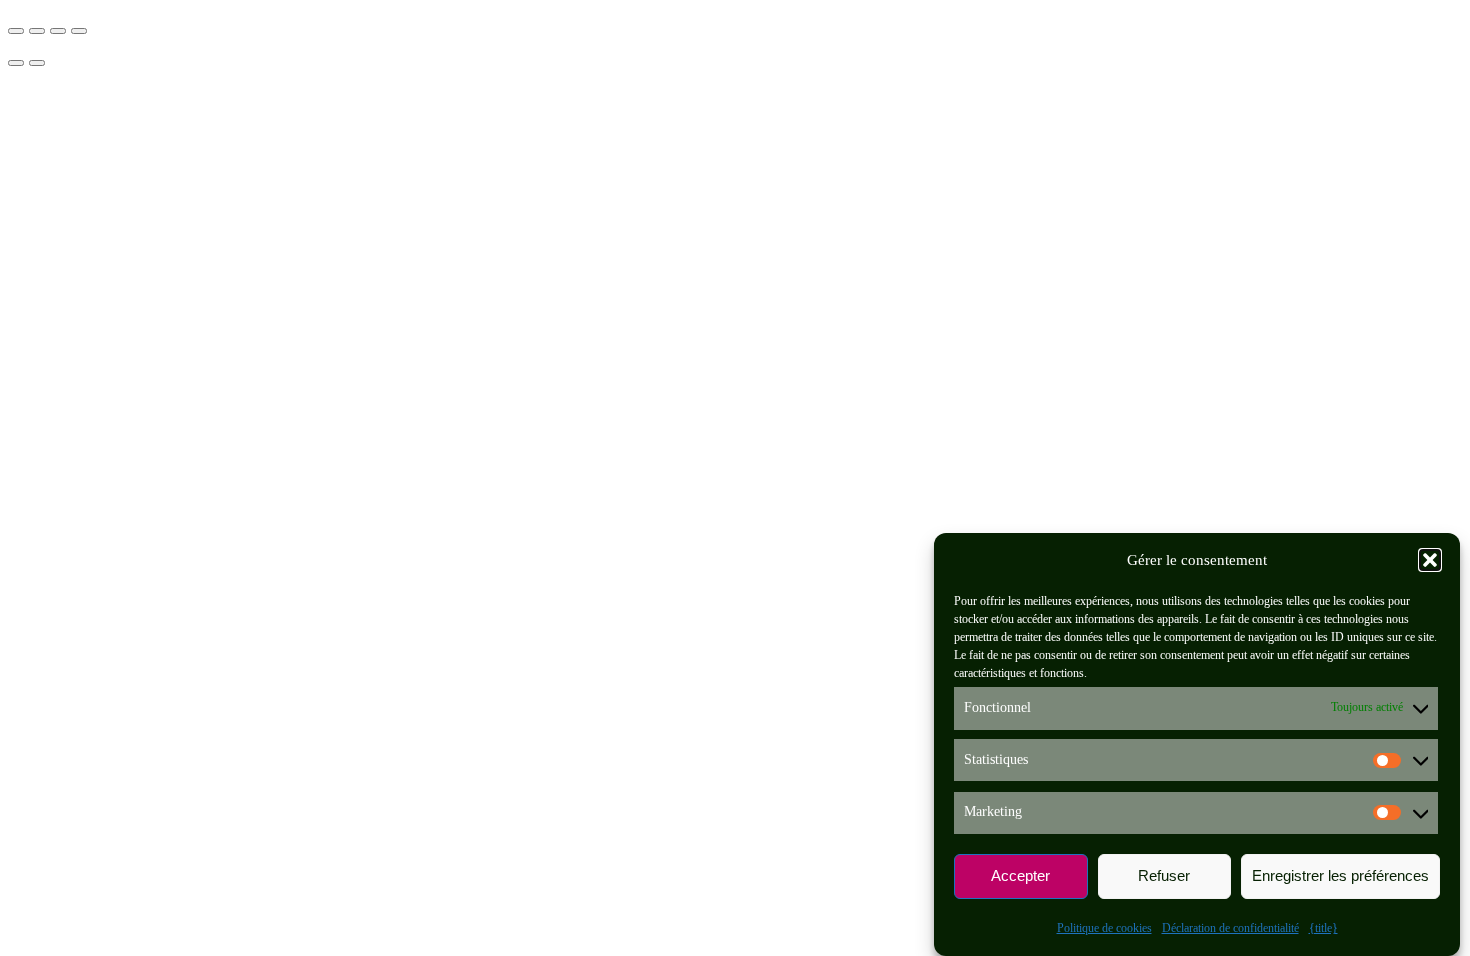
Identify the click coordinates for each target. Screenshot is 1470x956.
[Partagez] (58, 31)
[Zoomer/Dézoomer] (16, 31)
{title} (1323, 928)
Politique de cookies (1104, 928)
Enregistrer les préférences (1340, 876)
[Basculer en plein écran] (37, 31)
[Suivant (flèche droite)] (37, 63)
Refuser (1164, 876)
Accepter (1020, 876)
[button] (1430, 560)
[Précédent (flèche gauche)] (16, 63)
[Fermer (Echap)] (79, 31)
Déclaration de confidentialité (1230, 928)
